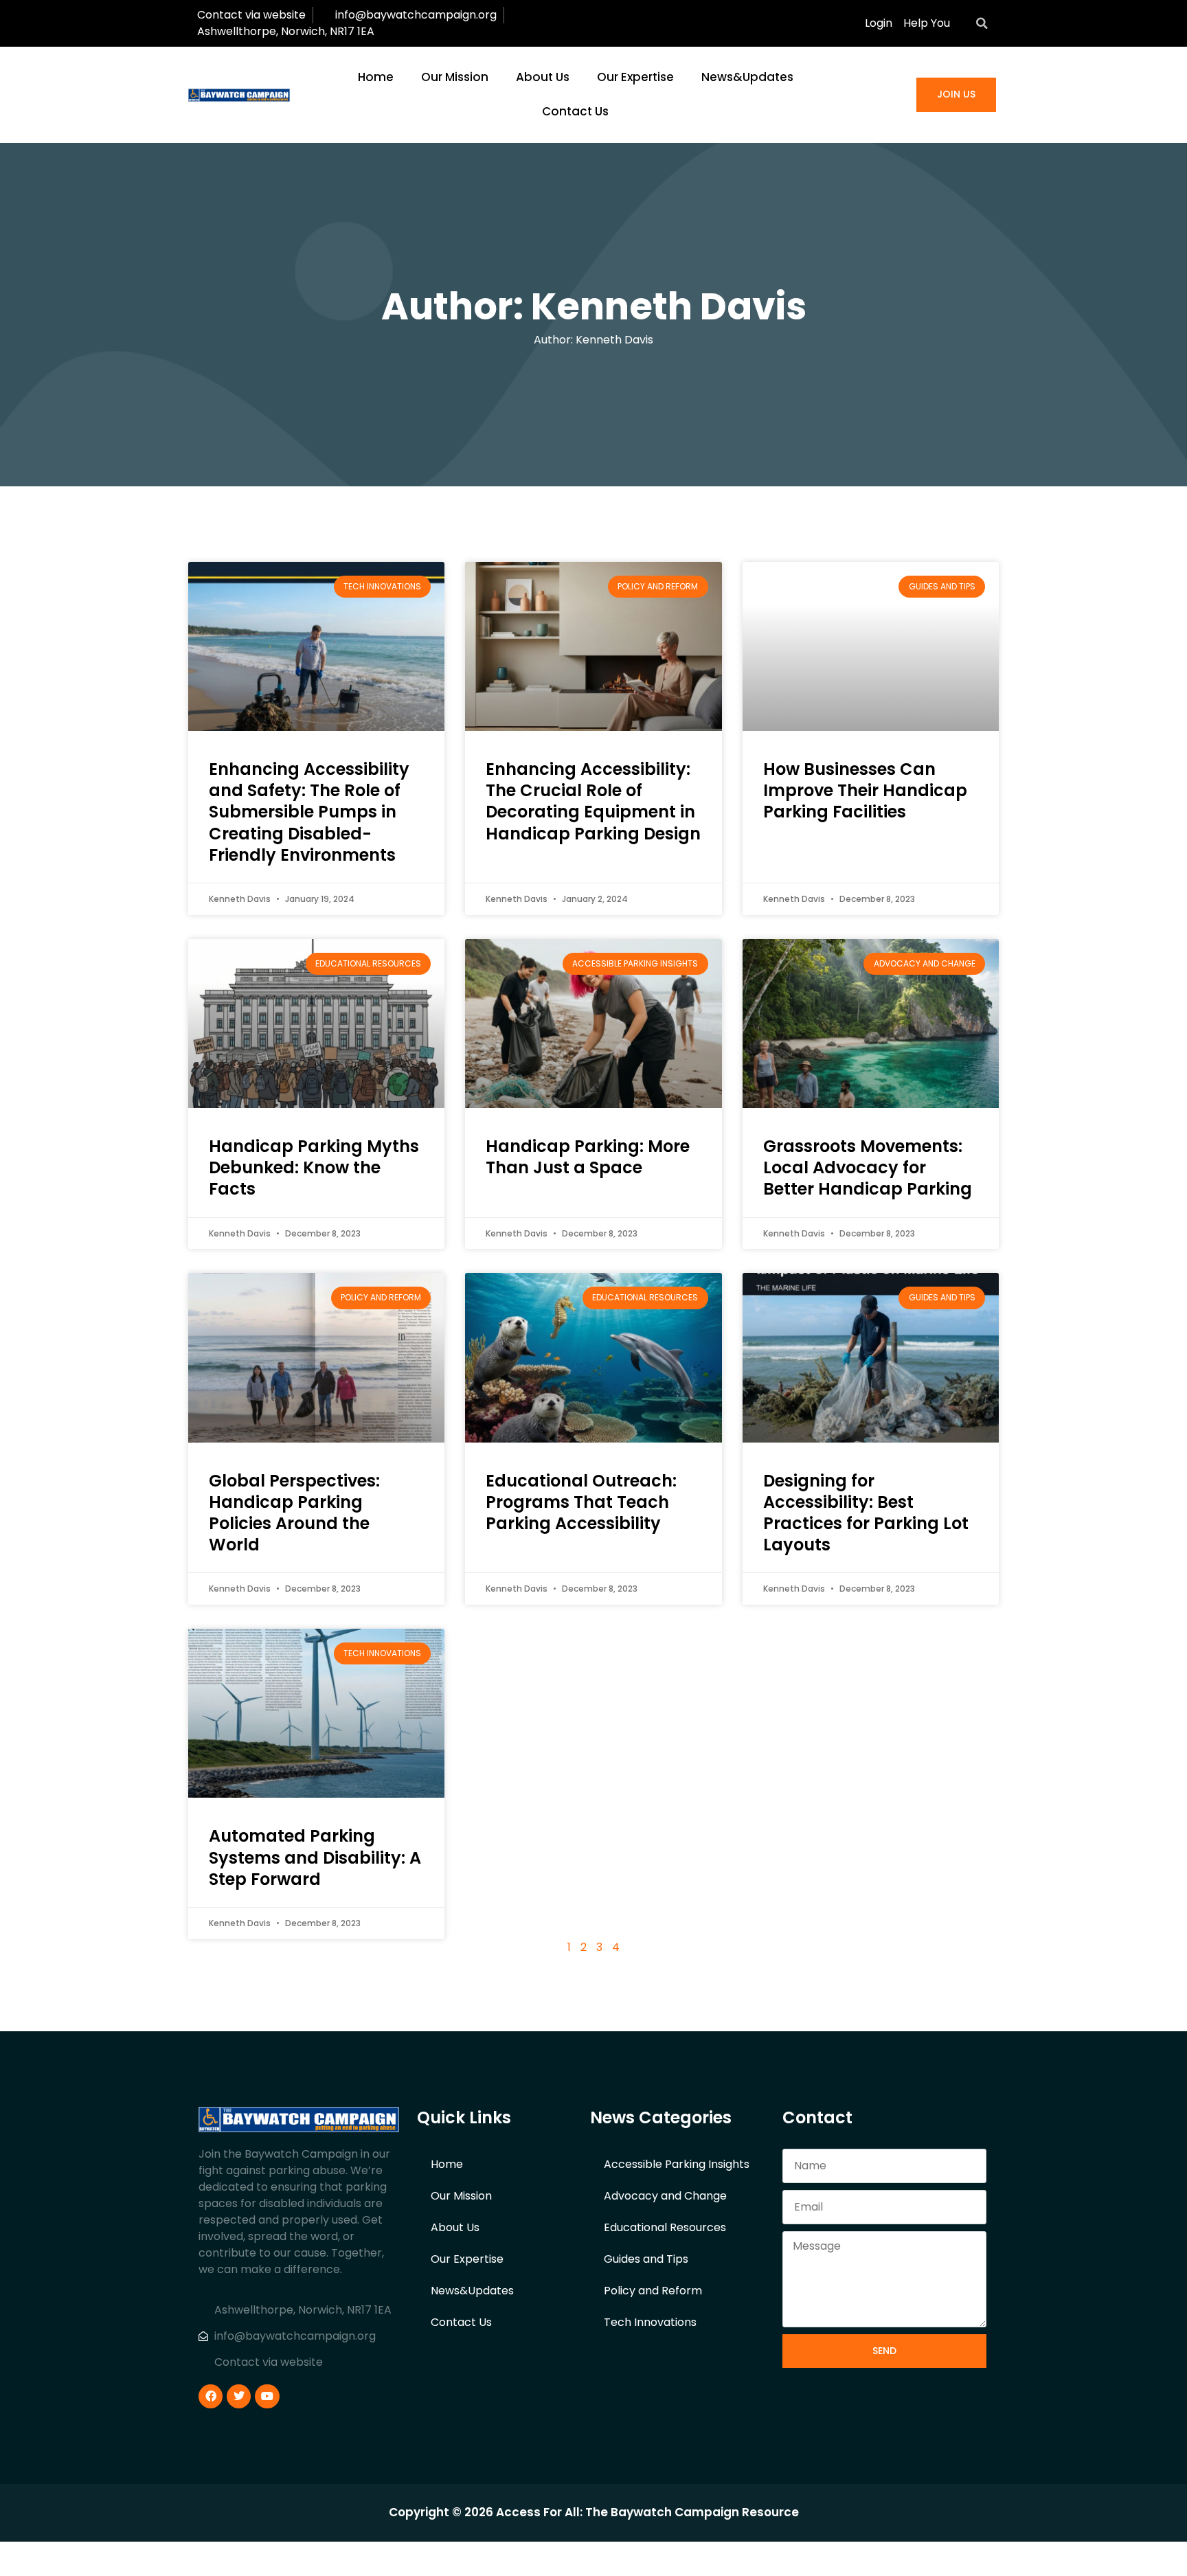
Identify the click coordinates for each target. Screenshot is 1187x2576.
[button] (982, 23)
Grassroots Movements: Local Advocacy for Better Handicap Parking (868, 1167)
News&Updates (747, 77)
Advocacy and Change (665, 2196)
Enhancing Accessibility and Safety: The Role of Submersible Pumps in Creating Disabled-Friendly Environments (309, 812)
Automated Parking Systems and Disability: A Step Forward (315, 1857)
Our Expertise (635, 77)
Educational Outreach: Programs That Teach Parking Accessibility (581, 1502)
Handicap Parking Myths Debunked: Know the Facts (314, 1167)
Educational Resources (665, 2227)
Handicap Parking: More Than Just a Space (588, 1157)
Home (376, 77)
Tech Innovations (650, 2322)
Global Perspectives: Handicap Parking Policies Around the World (294, 1513)
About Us (543, 77)
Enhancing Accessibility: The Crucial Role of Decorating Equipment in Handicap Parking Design (593, 801)
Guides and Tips (646, 2259)
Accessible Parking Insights (677, 2164)
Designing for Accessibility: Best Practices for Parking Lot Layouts (866, 1513)
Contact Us (575, 111)
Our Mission (455, 77)
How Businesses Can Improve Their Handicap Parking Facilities (865, 790)
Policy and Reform (653, 2291)
